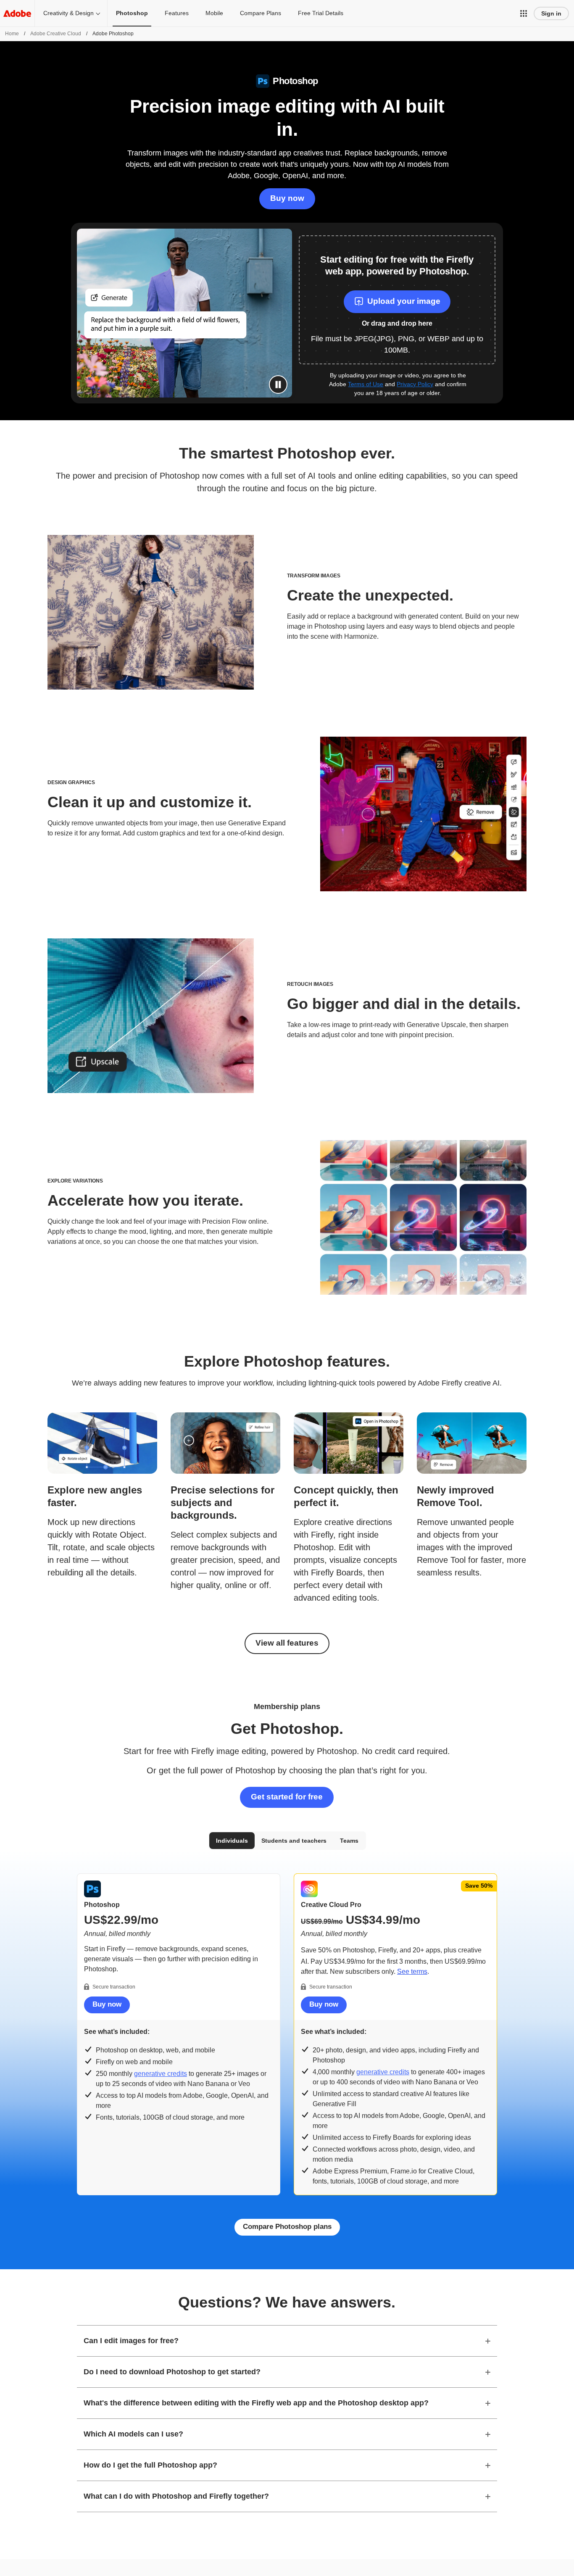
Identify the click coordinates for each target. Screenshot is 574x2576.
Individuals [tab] (232, 1841)
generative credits (161, 2074)
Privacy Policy (415, 384)
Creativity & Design (68, 13)
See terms (412, 1972)
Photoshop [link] (132, 13)
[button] (524, 13)
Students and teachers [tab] (294, 1841)
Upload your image (404, 301)
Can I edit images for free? (131, 2341)
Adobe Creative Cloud (56, 34)
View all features (287, 1643)
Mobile (214, 13)
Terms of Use (366, 384)
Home (12, 34)
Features (177, 13)
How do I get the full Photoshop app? (150, 2465)
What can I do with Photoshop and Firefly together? (176, 2496)
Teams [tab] (349, 1841)
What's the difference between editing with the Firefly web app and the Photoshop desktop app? (256, 2403)
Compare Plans (261, 13)
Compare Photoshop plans (287, 2227)
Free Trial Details (321, 13)
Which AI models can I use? (133, 2434)
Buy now (287, 198)
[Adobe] (17, 13)
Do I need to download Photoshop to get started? (172, 2372)
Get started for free (287, 1797)
